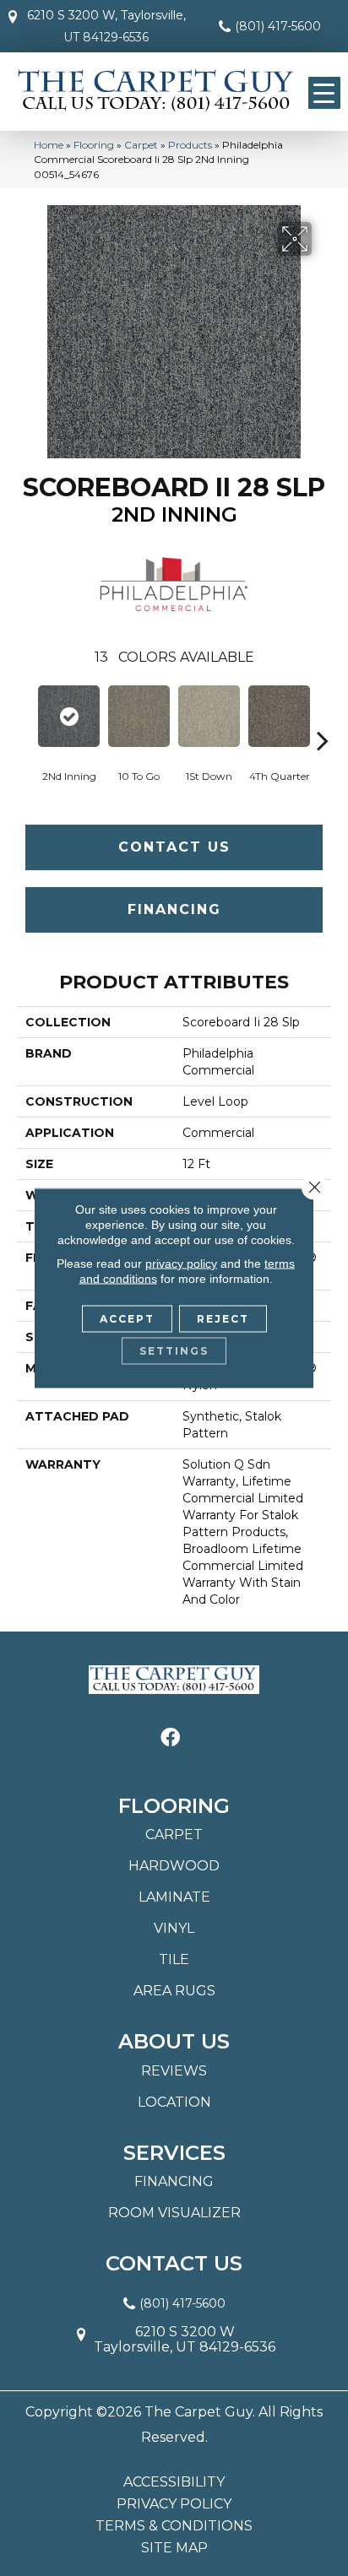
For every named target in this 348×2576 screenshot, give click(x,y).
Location (174, 2102)
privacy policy (181, 1264)
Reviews (174, 2071)
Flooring (94, 145)
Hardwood (174, 1866)
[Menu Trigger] (324, 93)
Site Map (174, 2548)
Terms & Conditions (174, 2526)
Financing (174, 909)
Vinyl (174, 1928)
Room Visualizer (174, 2213)
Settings (174, 1351)
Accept (127, 1319)
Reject (223, 1319)
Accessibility (174, 2482)
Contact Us (174, 847)
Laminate (174, 1897)
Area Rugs (174, 1991)
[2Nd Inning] (69, 716)
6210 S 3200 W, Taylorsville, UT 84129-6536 (106, 26)
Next (323, 715)
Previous (25, 715)
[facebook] (170, 1738)
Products (190, 145)
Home (49, 145)
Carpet (141, 145)
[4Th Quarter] (279, 716)
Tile (174, 1959)
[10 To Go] (139, 716)
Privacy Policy (174, 2504)
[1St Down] (209, 716)
